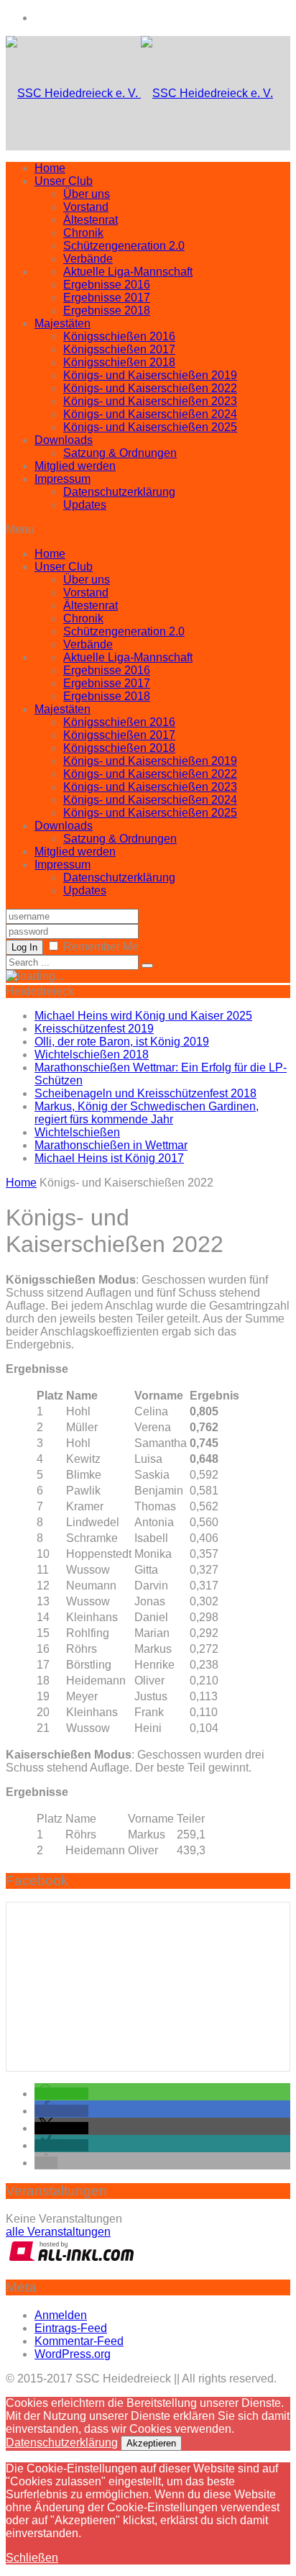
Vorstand (86, 207)
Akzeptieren (151, 2443)
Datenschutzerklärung (119, 492)
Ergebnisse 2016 (107, 285)
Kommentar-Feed (79, 2341)
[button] (61, 2094)
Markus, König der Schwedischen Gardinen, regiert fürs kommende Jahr (147, 1113)
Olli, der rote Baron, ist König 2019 (122, 1042)
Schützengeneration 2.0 (124, 246)
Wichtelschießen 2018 (92, 1055)
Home (50, 168)
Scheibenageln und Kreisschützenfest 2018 (145, 1093)
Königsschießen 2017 (119, 349)
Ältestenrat (91, 220)
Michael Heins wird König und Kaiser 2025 (143, 1016)
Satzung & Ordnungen (120, 453)
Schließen (32, 2558)
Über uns (87, 194)
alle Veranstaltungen (58, 2232)
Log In (24, 947)
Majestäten (63, 323)
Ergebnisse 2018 (107, 310)
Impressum (63, 479)
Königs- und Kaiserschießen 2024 (150, 414)
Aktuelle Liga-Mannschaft (128, 272)
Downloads (64, 440)
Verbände (88, 259)
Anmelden (61, 2315)
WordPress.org (73, 2354)
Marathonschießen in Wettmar (111, 1145)
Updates (85, 505)
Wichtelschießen (77, 1132)
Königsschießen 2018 (119, 362)
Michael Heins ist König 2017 (109, 1158)
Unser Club (64, 181)
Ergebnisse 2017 (107, 298)
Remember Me (101, 947)
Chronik (83, 233)
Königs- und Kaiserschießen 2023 (150, 401)
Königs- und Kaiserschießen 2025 (150, 427)
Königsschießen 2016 (119, 336)
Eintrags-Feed (71, 2328)
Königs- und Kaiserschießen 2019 (150, 375)
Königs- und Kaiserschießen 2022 (150, 388)
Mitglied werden (75, 466)
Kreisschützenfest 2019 (94, 1029)
